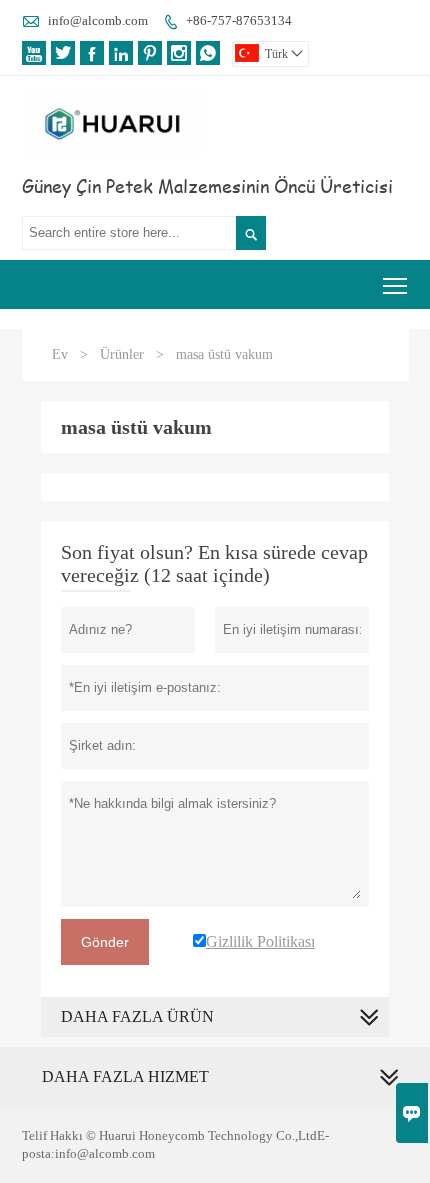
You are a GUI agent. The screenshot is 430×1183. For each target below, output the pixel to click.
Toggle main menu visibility (395, 284)
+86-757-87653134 (239, 20)
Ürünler (122, 354)
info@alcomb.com (98, 20)
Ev (60, 354)
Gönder (105, 942)
